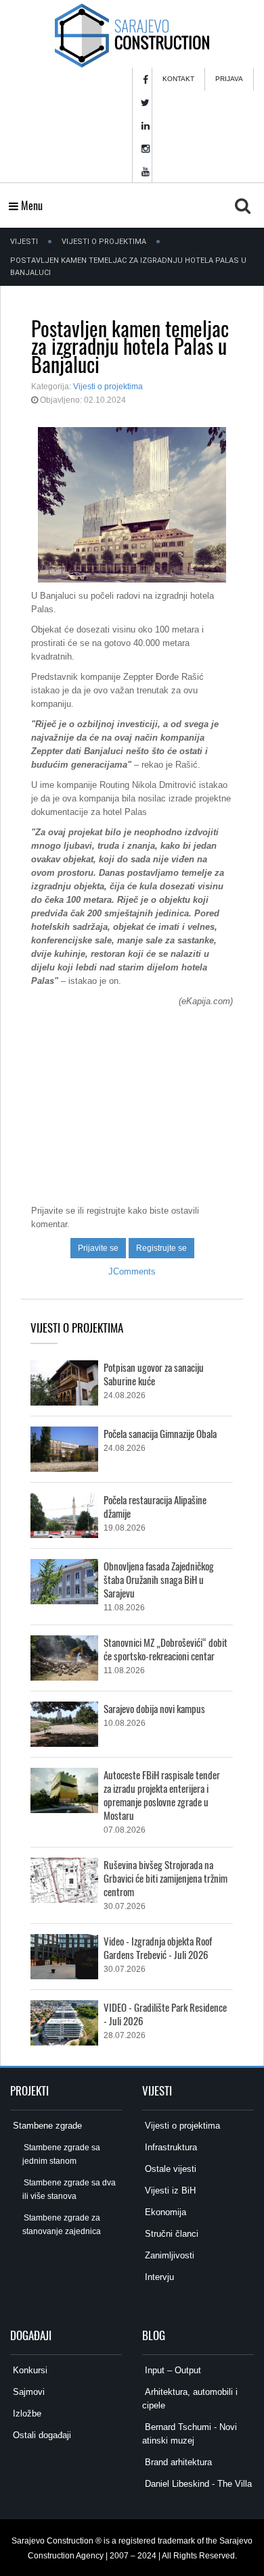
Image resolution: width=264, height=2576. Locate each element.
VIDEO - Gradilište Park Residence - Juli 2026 (165, 2014)
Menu (30, 205)
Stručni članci (170, 2234)
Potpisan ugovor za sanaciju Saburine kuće (154, 1374)
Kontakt (178, 79)
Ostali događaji (41, 2435)
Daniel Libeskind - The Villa (197, 2484)
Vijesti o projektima (104, 242)
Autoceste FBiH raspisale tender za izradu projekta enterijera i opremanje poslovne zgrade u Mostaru (162, 1795)
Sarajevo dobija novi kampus (154, 1708)
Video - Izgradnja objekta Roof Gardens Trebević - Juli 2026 (158, 1948)
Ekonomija (164, 2212)
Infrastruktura (170, 2147)
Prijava (229, 79)
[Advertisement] (132, 1099)
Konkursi (29, 2370)
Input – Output (172, 2370)
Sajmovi (27, 2392)
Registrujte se (161, 1248)
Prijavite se (98, 1248)
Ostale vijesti (169, 2169)
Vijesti (24, 242)
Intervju (158, 2277)
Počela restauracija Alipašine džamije (155, 1506)
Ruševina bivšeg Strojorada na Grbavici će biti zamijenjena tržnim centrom (166, 1878)
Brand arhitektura (177, 2462)
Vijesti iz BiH (169, 2190)
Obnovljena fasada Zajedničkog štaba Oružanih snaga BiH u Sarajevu (159, 1579)
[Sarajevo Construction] (132, 34)
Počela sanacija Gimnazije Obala (160, 1433)
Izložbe (26, 2413)
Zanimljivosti (168, 2255)
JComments (132, 1271)
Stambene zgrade (46, 2126)
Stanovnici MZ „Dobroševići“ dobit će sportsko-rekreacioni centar (166, 1649)
